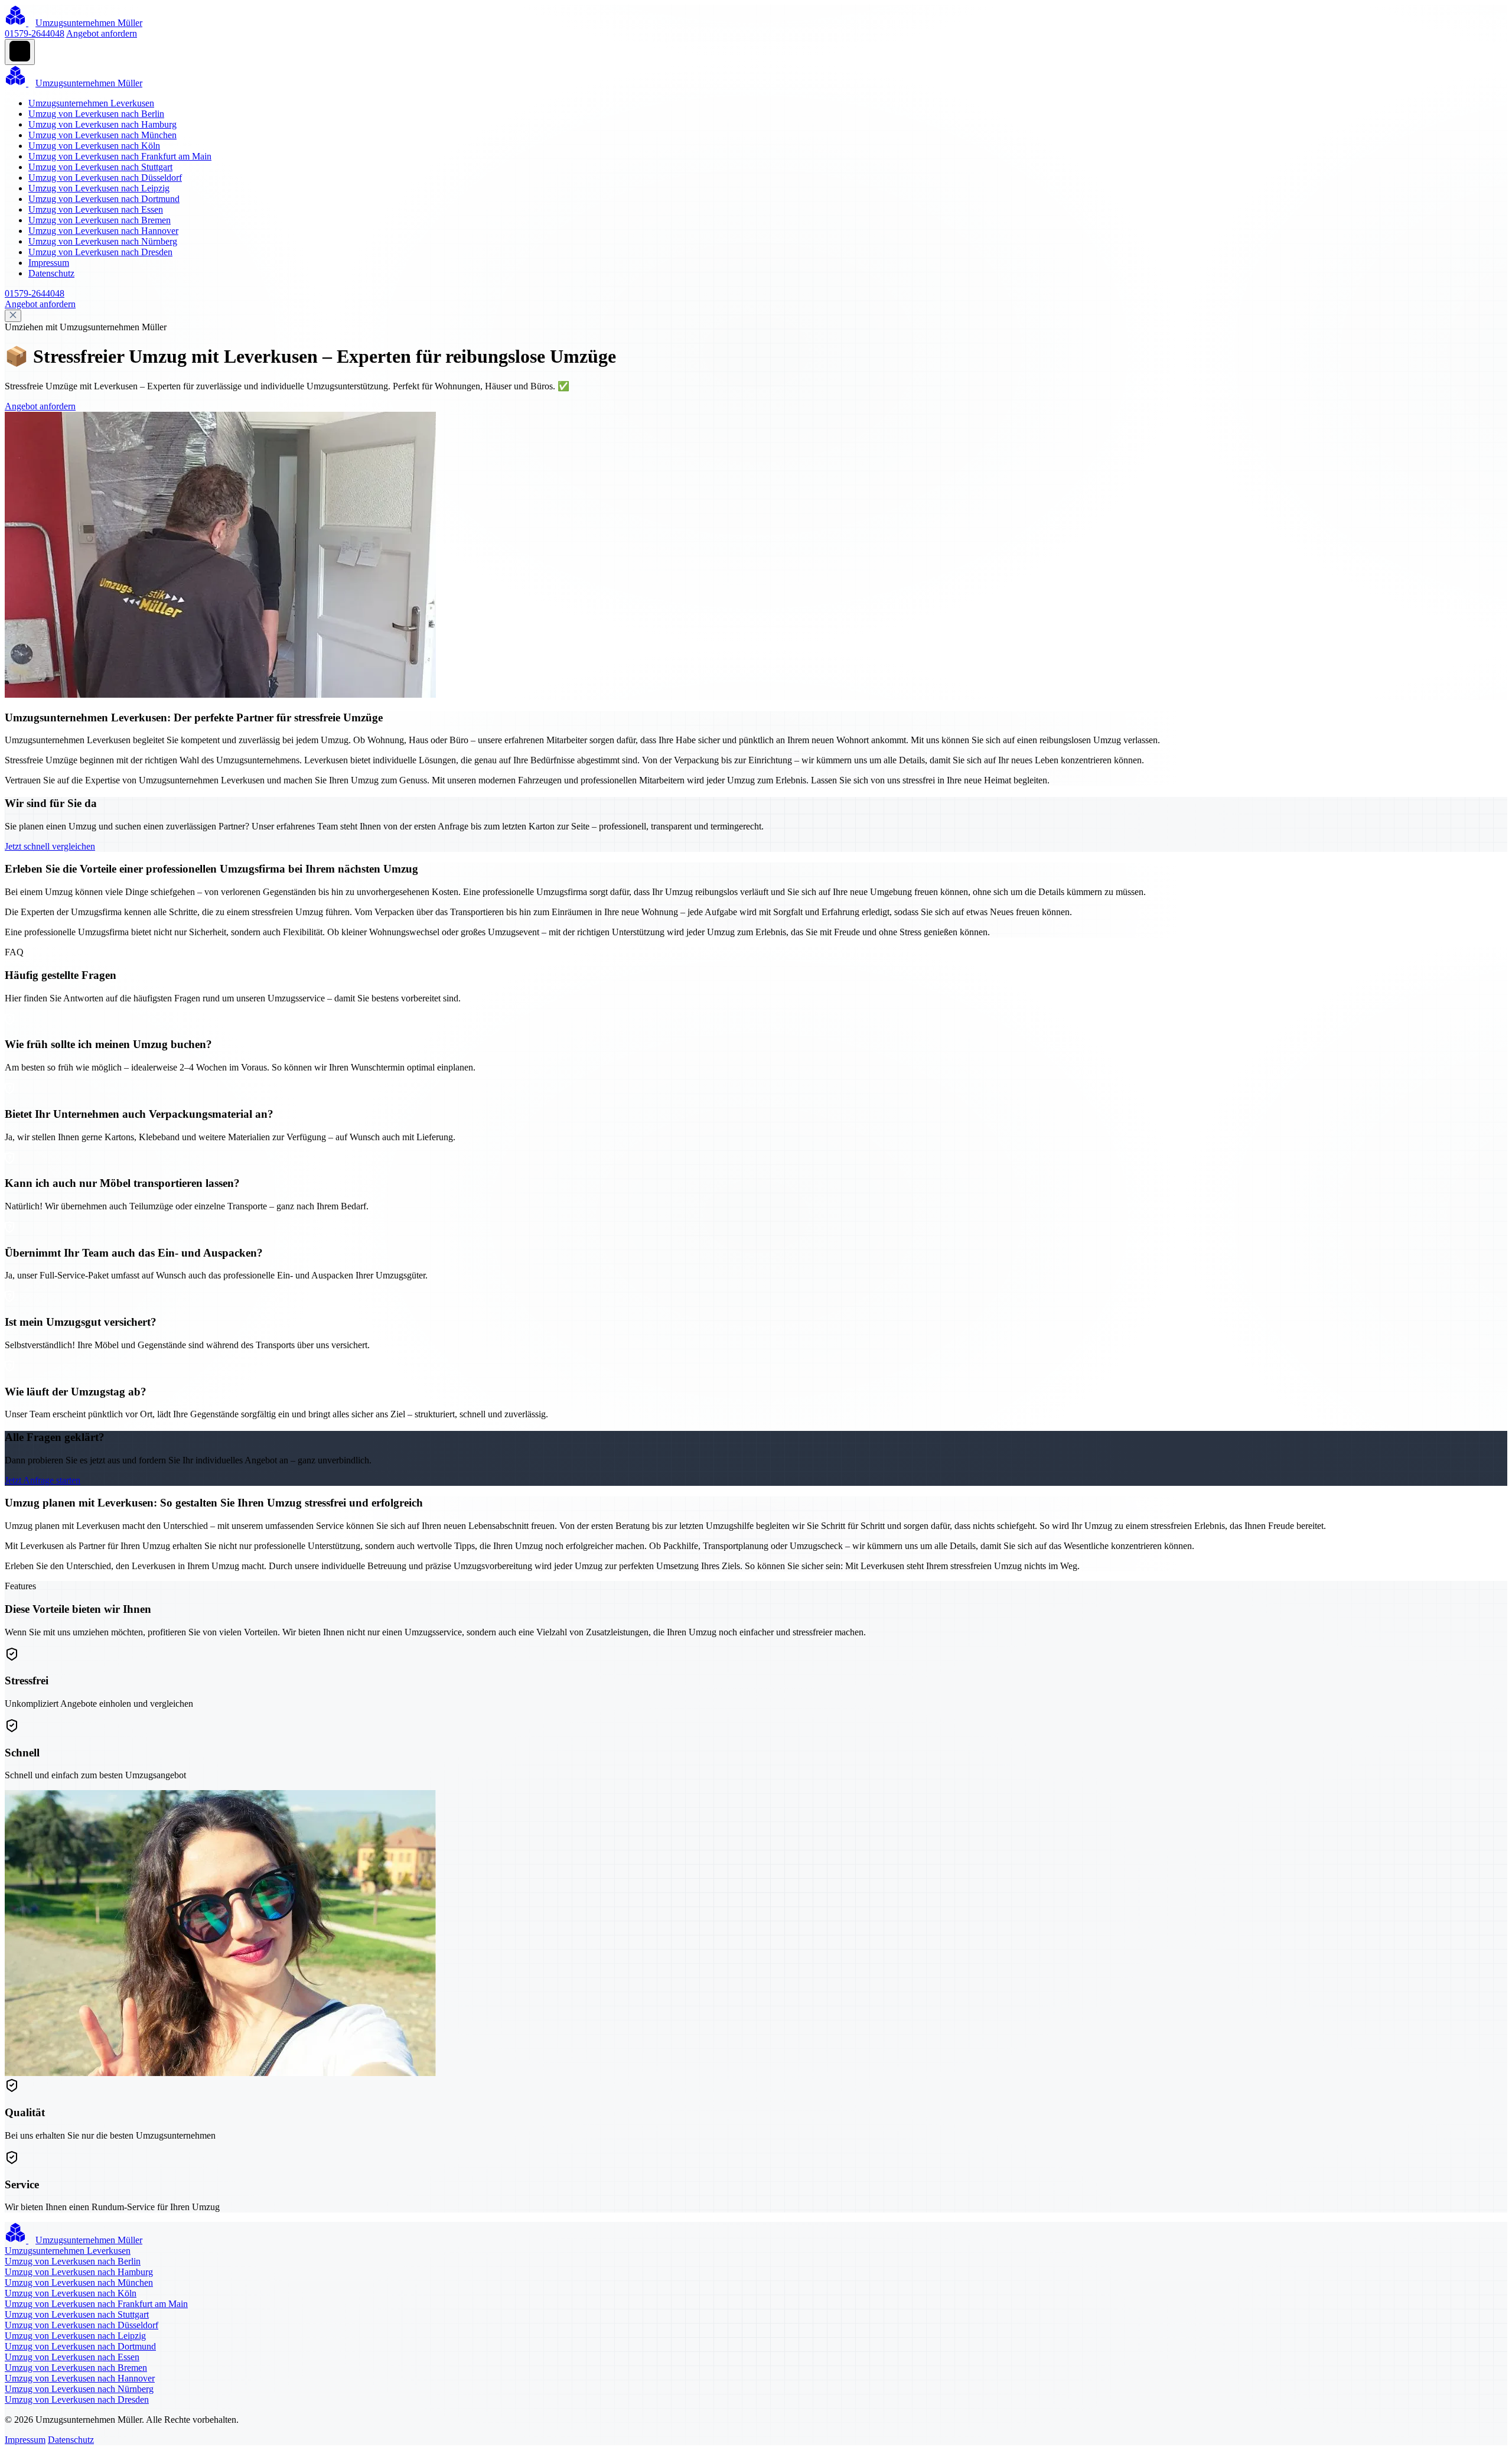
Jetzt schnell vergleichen (50, 846)
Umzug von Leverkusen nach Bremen (100, 220)
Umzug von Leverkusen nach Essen (96, 209)
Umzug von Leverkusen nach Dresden (100, 252)
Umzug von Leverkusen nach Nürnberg (103, 241)
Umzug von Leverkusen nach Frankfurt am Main (120, 156)
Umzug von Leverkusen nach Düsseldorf (105, 178)
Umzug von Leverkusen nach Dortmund (104, 199)
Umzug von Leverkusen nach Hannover (103, 231)
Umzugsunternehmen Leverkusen (91, 103)
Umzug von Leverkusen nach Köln (94, 146)
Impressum (49, 263)
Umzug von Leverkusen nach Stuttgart (100, 167)
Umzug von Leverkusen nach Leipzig (99, 188)
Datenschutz (51, 273)
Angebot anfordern (102, 33)
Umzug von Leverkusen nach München (102, 135)
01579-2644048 (35, 33)
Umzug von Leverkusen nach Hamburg (102, 124)
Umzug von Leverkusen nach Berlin (96, 114)
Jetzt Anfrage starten (43, 1480)
